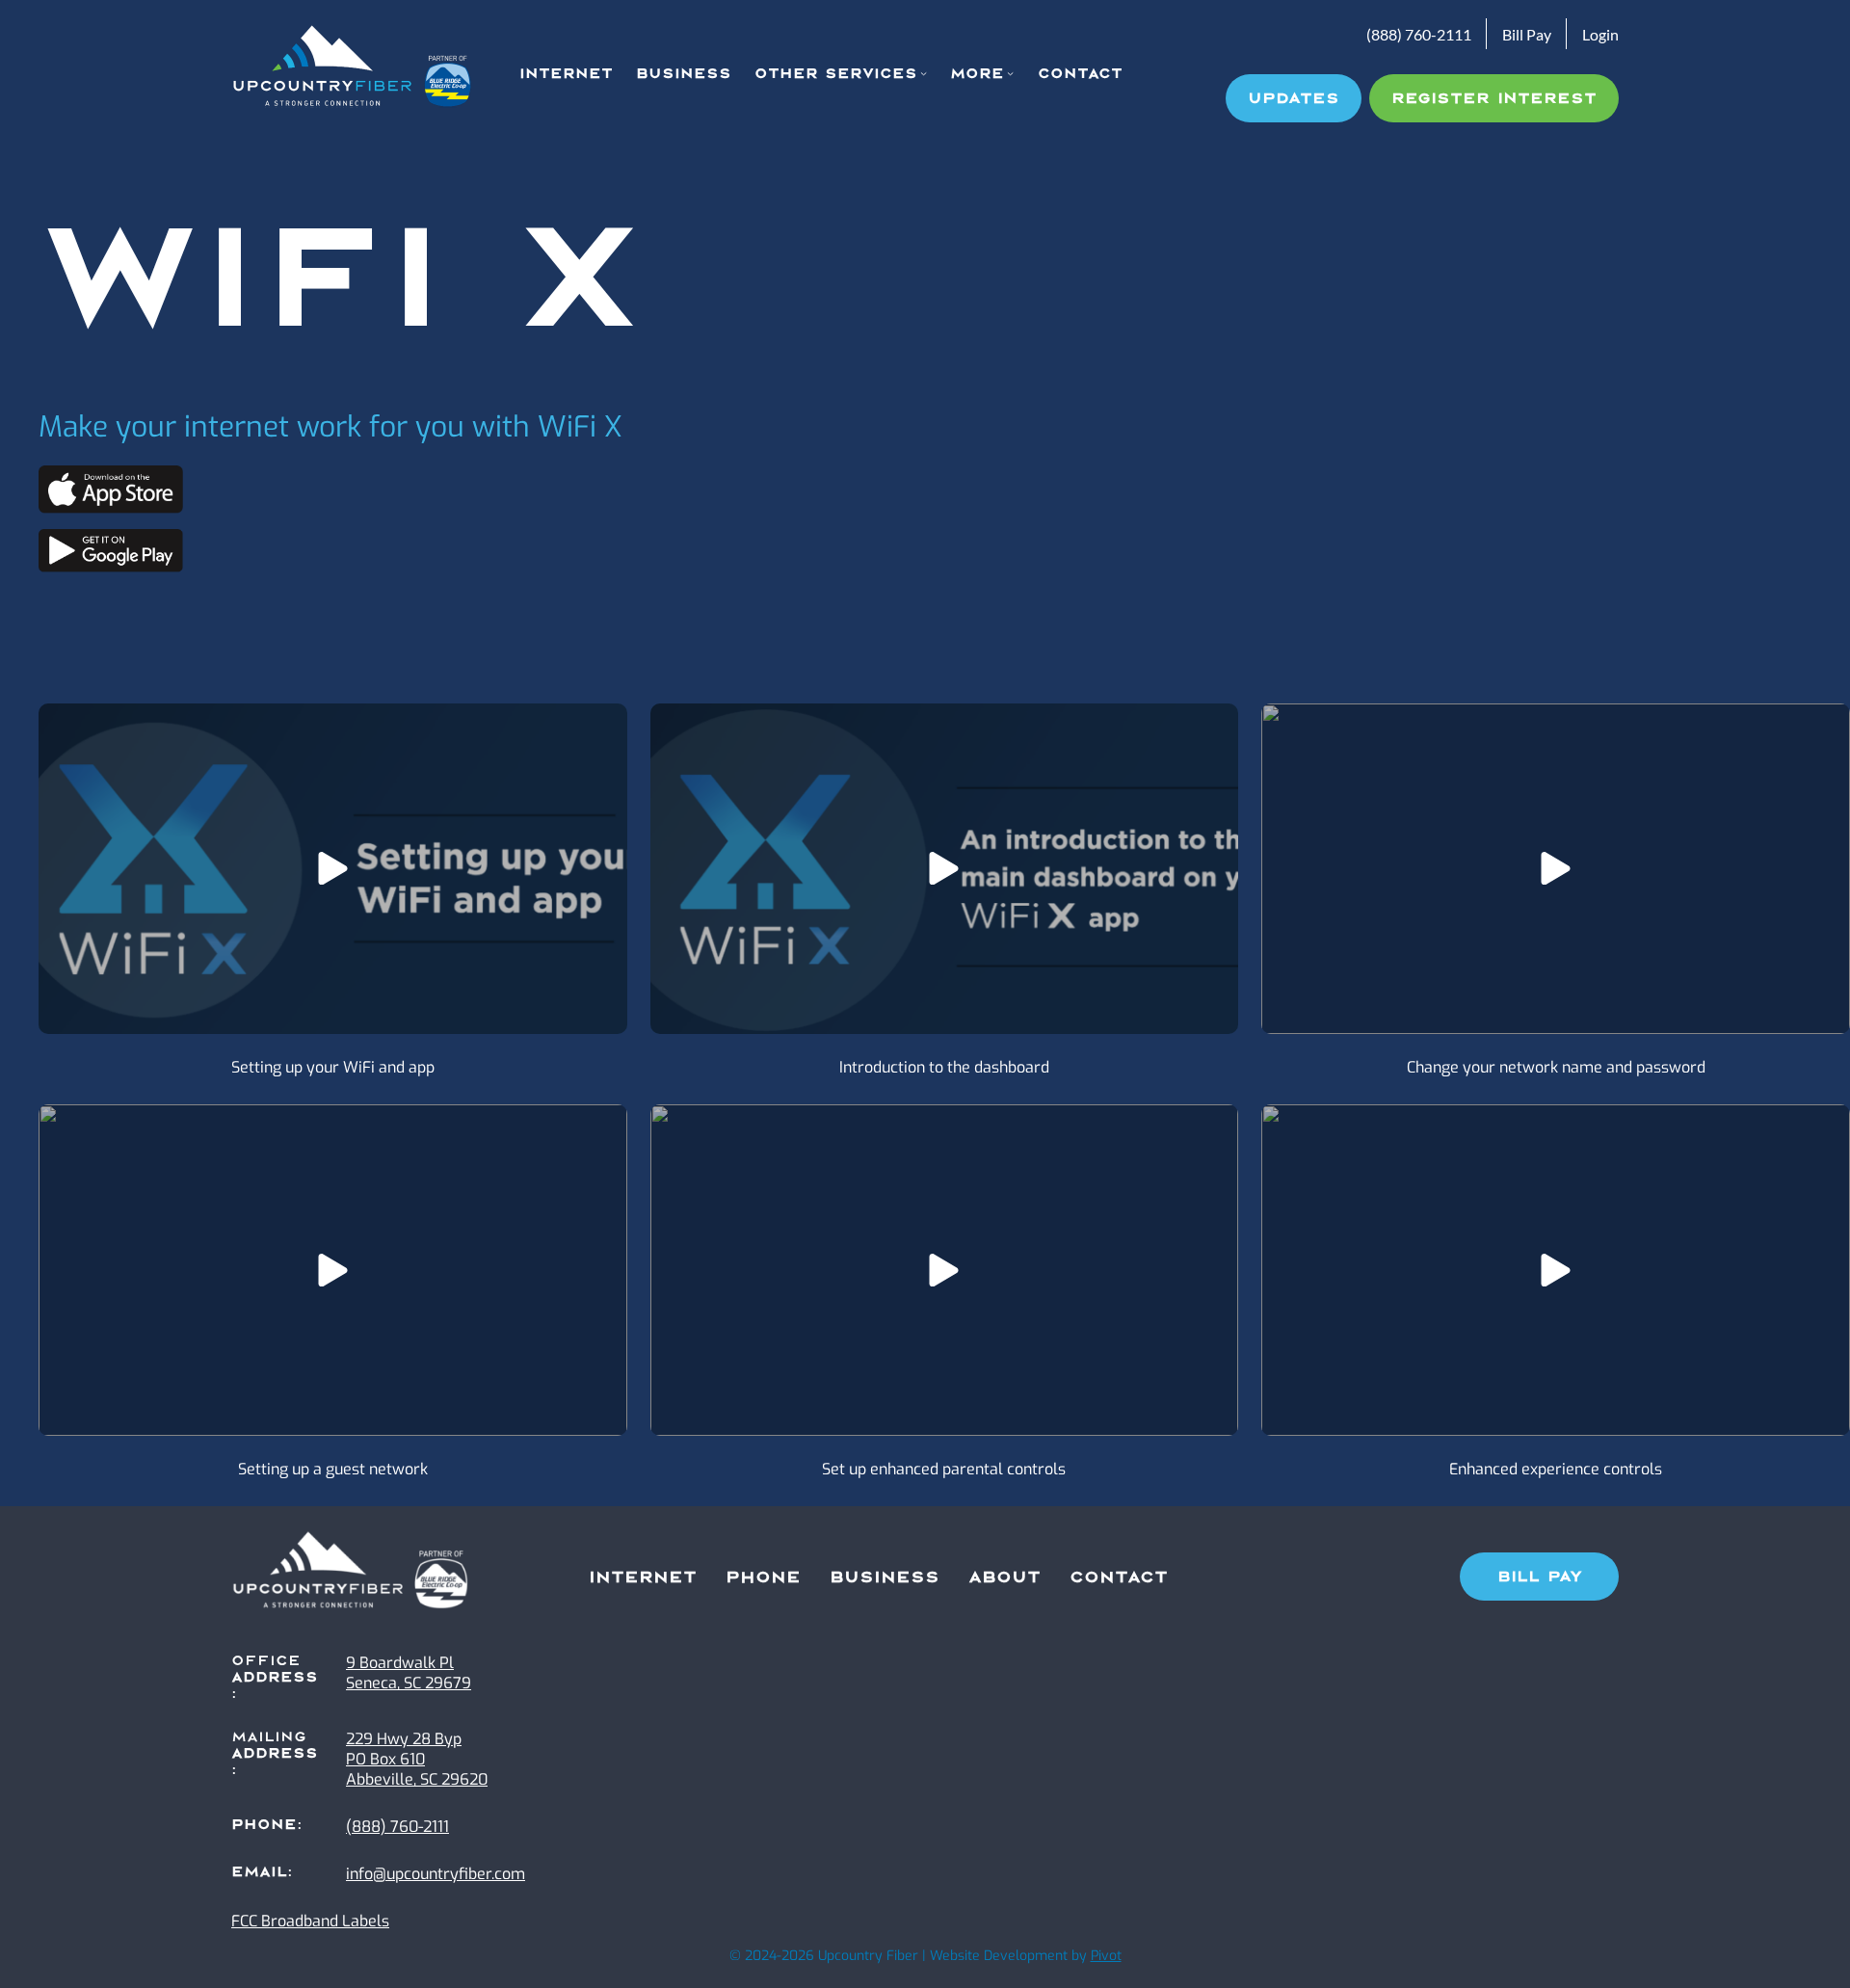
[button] (333, 869)
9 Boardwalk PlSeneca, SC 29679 (409, 1673)
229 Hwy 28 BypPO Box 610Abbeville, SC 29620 (417, 1759)
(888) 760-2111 (1419, 34)
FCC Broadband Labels (310, 1921)
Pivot (1106, 1956)
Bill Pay (1527, 34)
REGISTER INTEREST (1494, 98)
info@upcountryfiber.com (436, 1874)
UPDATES (1294, 98)
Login (1600, 34)
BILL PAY (1540, 1577)
